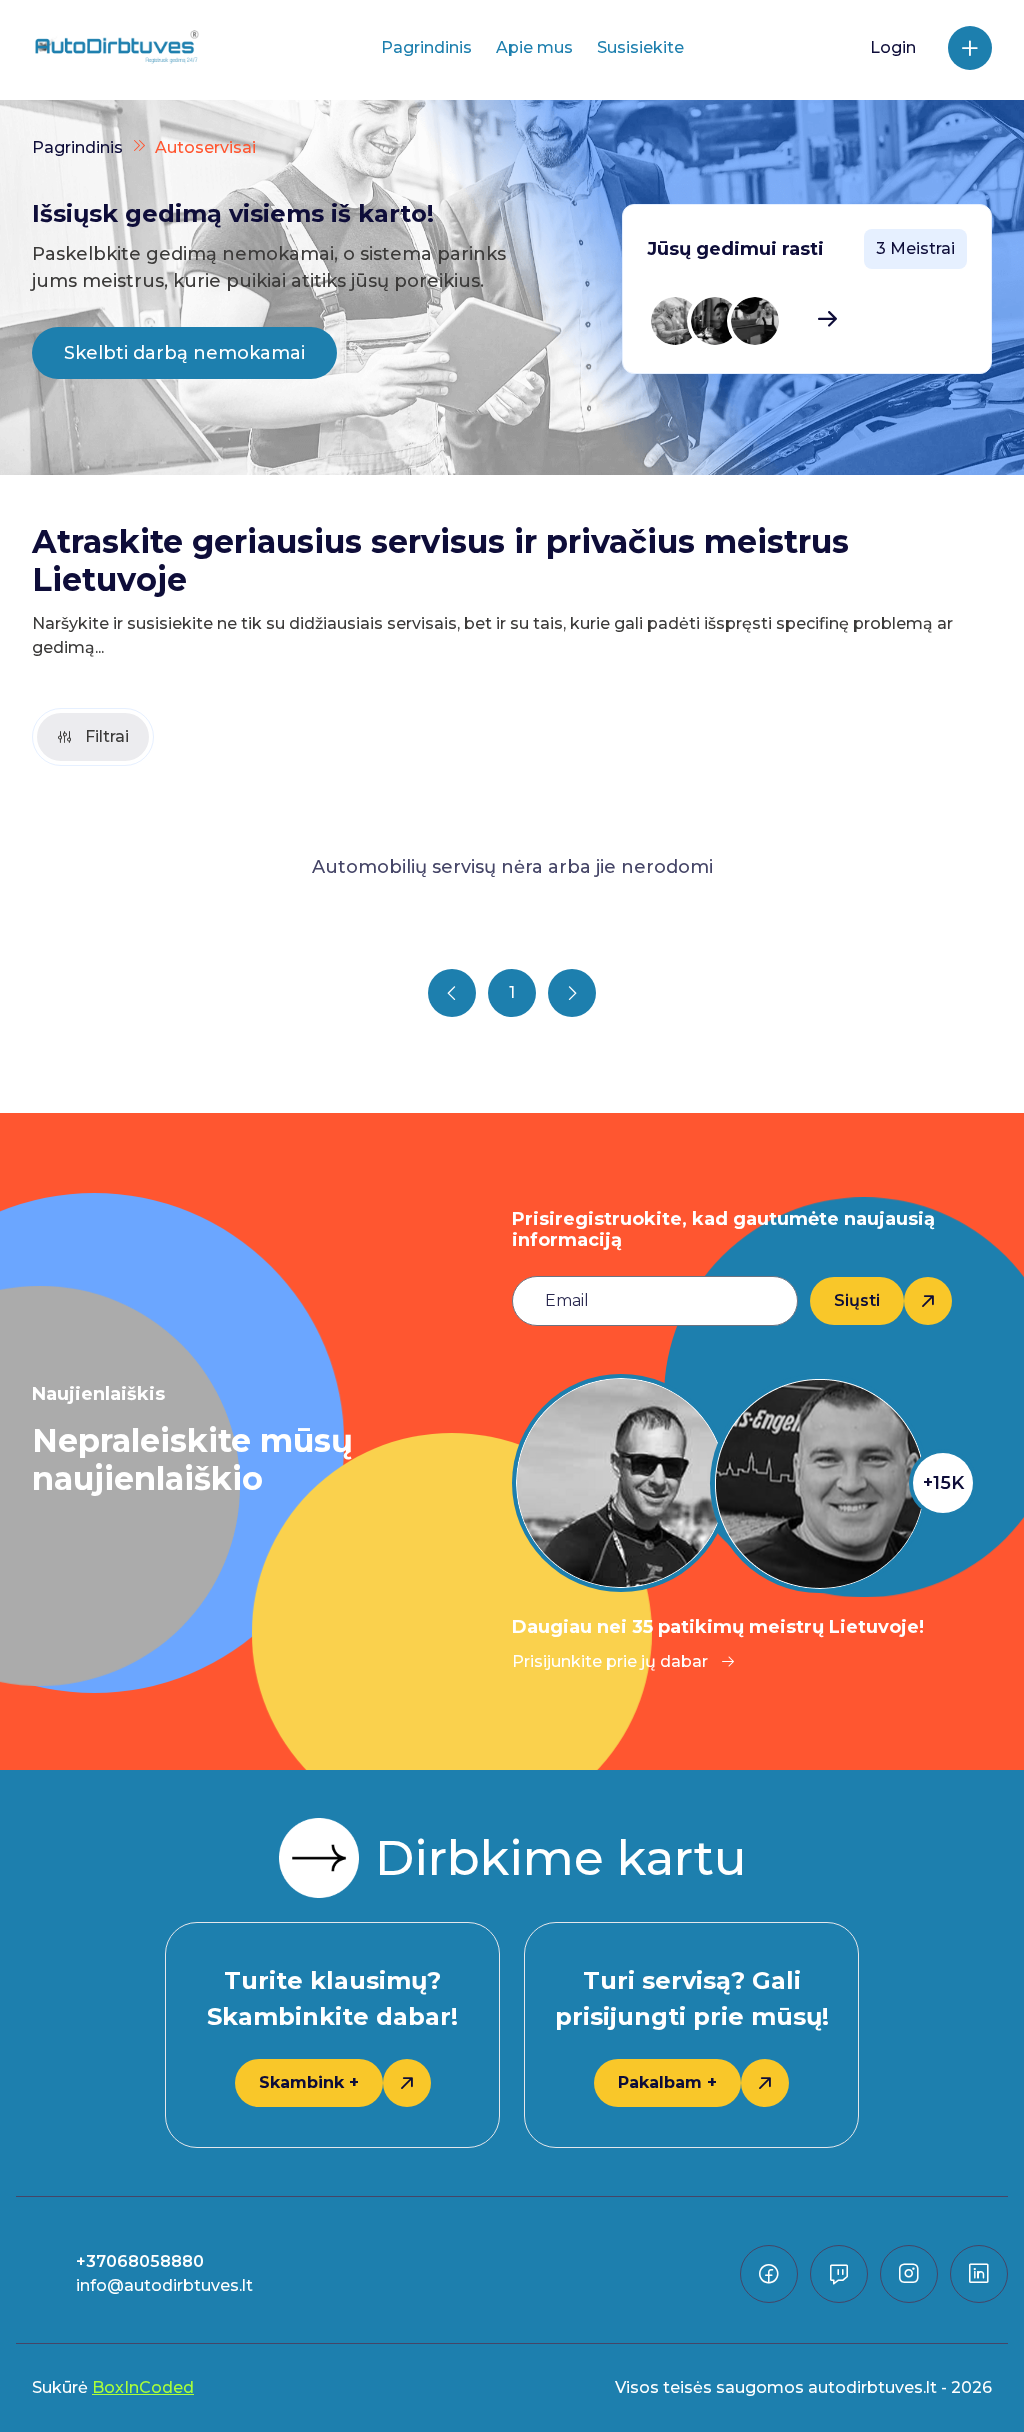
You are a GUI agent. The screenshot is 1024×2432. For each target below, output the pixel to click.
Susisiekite (640, 47)
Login (893, 47)
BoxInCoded (143, 2387)
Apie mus (534, 47)
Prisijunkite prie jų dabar (610, 1661)
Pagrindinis (426, 47)
